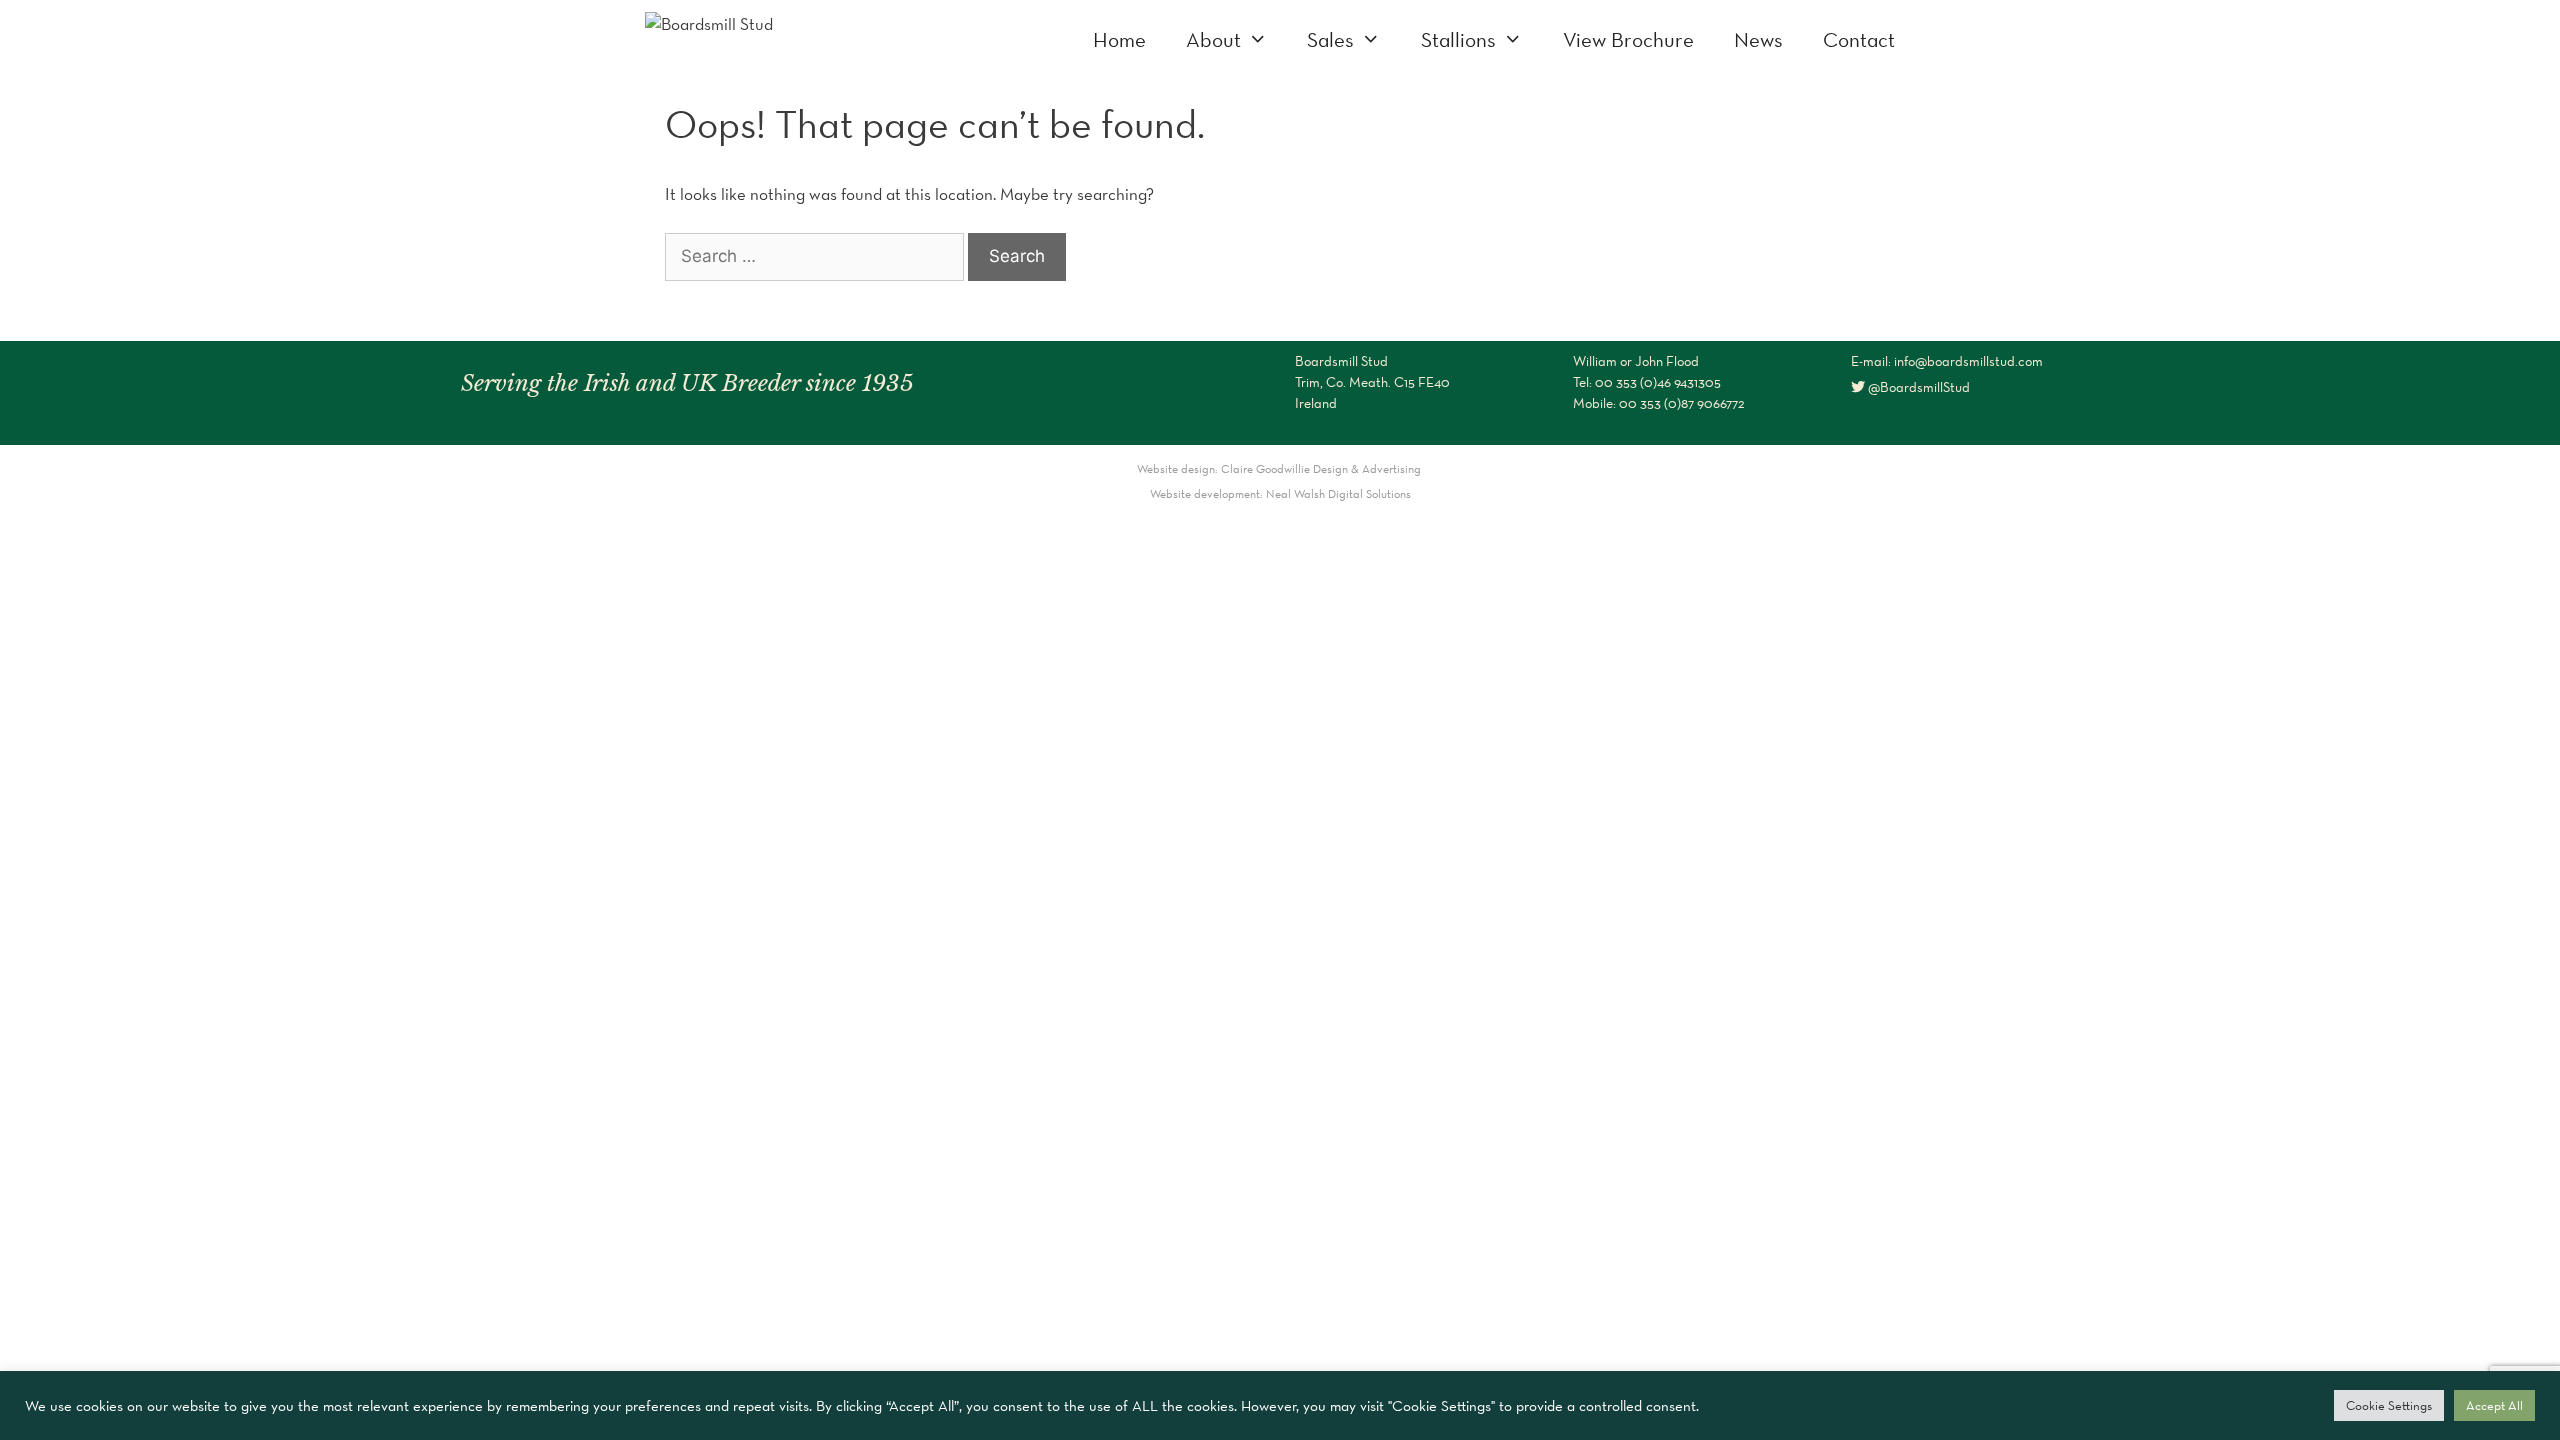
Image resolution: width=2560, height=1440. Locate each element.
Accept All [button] (2494, 1405)
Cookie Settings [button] (2389, 1405)
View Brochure (1628, 39)
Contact (1859, 39)
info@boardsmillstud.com (1968, 361)
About (1213, 39)
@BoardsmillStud (1917, 387)
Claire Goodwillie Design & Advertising (1322, 468)
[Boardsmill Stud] (709, 22)
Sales (1330, 39)
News (1758, 39)
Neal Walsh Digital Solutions (1338, 493)
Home (1119, 39)
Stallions (1458, 39)
